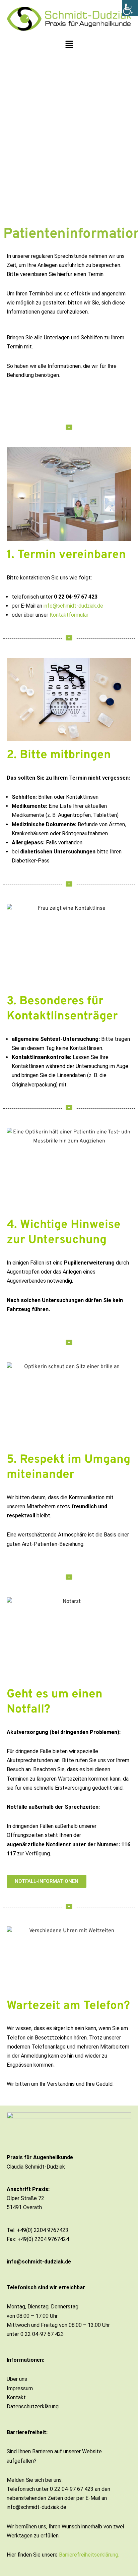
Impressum (20, 2388)
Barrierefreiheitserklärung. (89, 2555)
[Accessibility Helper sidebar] (130, 8)
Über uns (17, 2379)
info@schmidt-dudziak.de (73, 606)
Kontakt (16, 2397)
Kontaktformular (69, 615)
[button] (69, 45)
